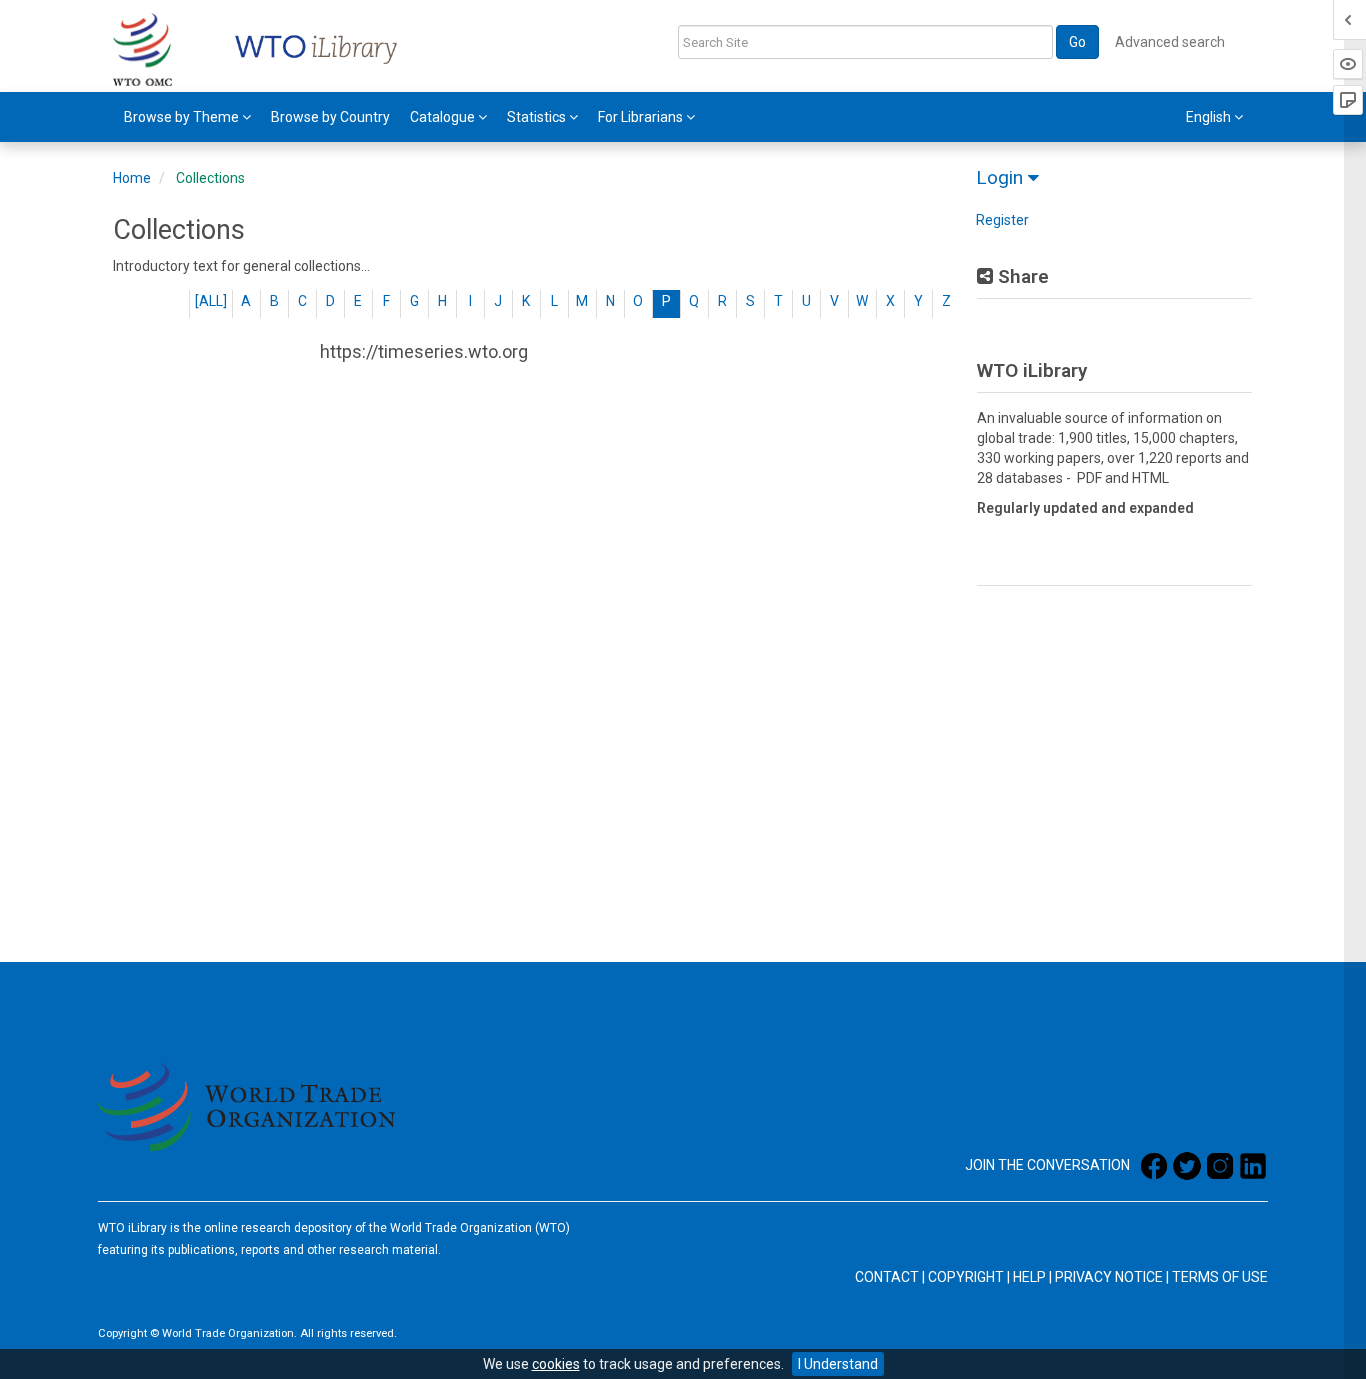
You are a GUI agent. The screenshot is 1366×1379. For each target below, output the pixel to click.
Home (132, 178)
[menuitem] (187, 117)
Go (1077, 42)
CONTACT (887, 1277)
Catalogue (444, 117)
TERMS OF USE (1220, 1277)
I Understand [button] (838, 1364)
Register (1002, 220)
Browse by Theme (183, 117)
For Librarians (642, 117)
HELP (1029, 1277)
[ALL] (211, 301)
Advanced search (1170, 42)
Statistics (538, 117)
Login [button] (1002, 177)
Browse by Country (330, 117)
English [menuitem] (1210, 117)
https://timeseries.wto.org (424, 351)
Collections (210, 178)
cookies (556, 1364)
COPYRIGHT (966, 1277)
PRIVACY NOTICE (1109, 1277)
